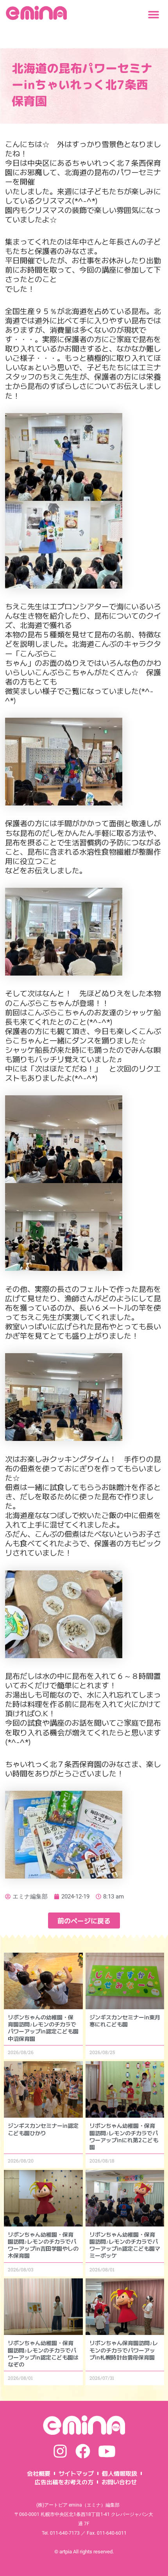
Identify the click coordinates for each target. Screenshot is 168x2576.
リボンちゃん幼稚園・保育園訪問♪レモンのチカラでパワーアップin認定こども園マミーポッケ (125, 2245)
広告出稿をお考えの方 (64, 2482)
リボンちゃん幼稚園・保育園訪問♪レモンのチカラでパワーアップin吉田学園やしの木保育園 (43, 2245)
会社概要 (39, 2473)
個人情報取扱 (120, 2473)
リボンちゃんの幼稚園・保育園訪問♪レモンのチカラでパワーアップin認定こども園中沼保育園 (43, 2028)
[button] (153, 15)
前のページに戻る (84, 1920)
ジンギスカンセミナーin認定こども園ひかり (43, 2129)
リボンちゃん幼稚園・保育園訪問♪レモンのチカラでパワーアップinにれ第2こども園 (124, 2136)
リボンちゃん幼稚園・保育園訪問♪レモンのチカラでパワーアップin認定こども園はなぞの (43, 2353)
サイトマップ (76, 2473)
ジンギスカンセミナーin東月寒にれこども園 (125, 2021)
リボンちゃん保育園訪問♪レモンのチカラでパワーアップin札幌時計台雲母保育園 (124, 2350)
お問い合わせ (119, 2482)
